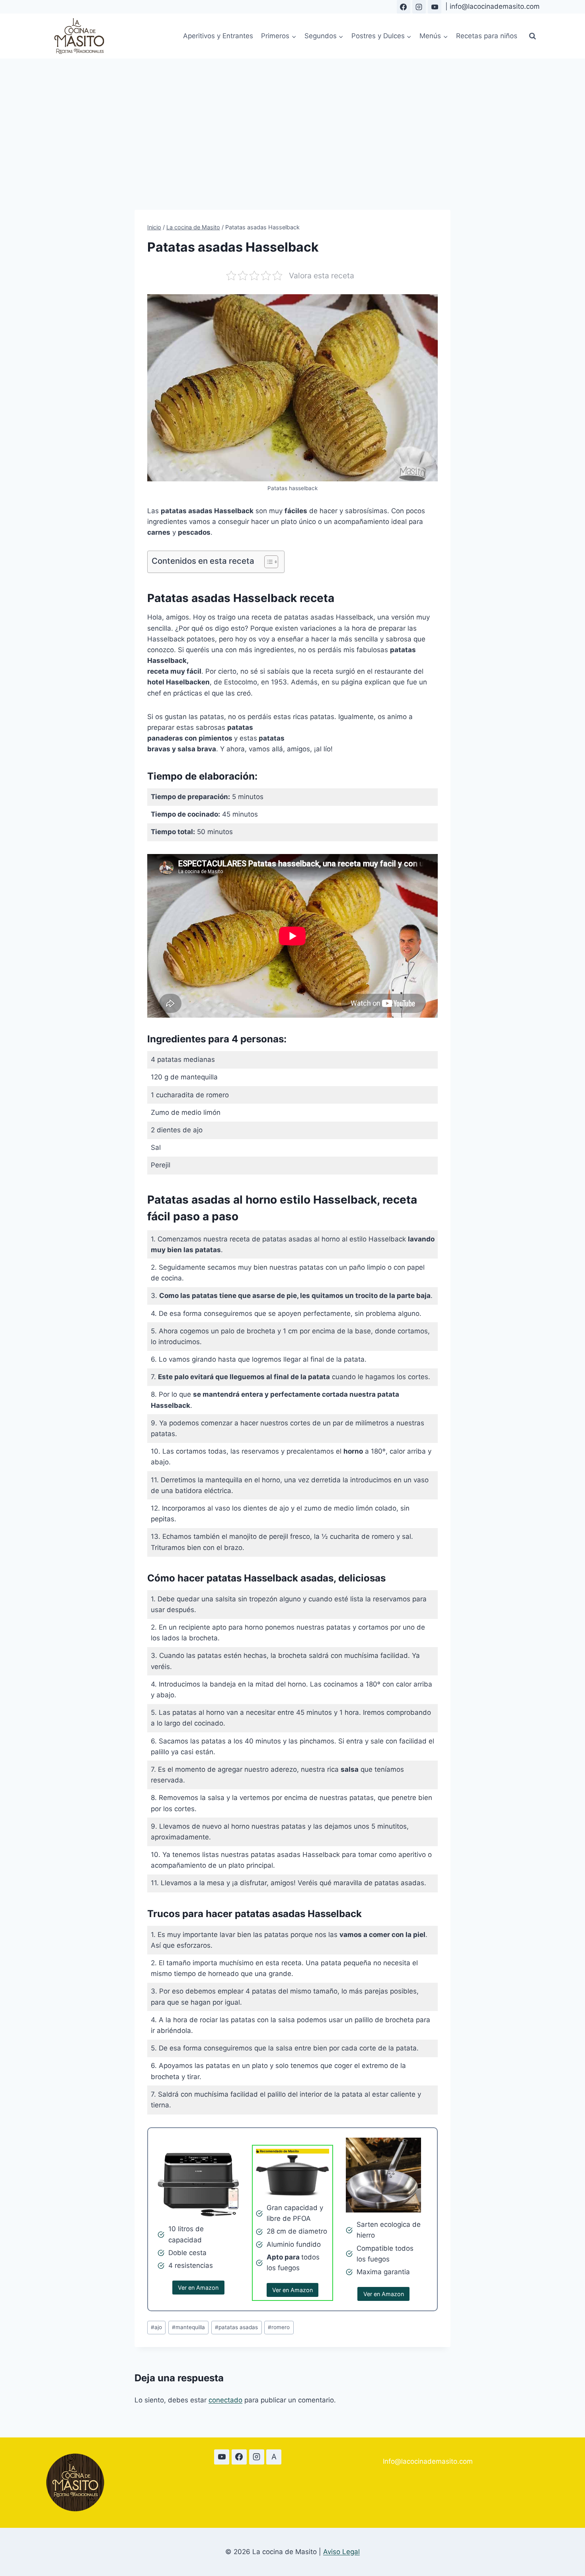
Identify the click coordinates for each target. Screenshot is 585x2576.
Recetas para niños (487, 36)
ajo (156, 2327)
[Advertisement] (292, 118)
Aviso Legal (341, 2552)
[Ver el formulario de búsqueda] (532, 36)
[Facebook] (404, 7)
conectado (225, 2400)
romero (279, 2327)
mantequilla (188, 2327)
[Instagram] (419, 7)
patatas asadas (236, 2327)
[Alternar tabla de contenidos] (267, 562)
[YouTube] (435, 7)
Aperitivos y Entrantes (218, 36)
